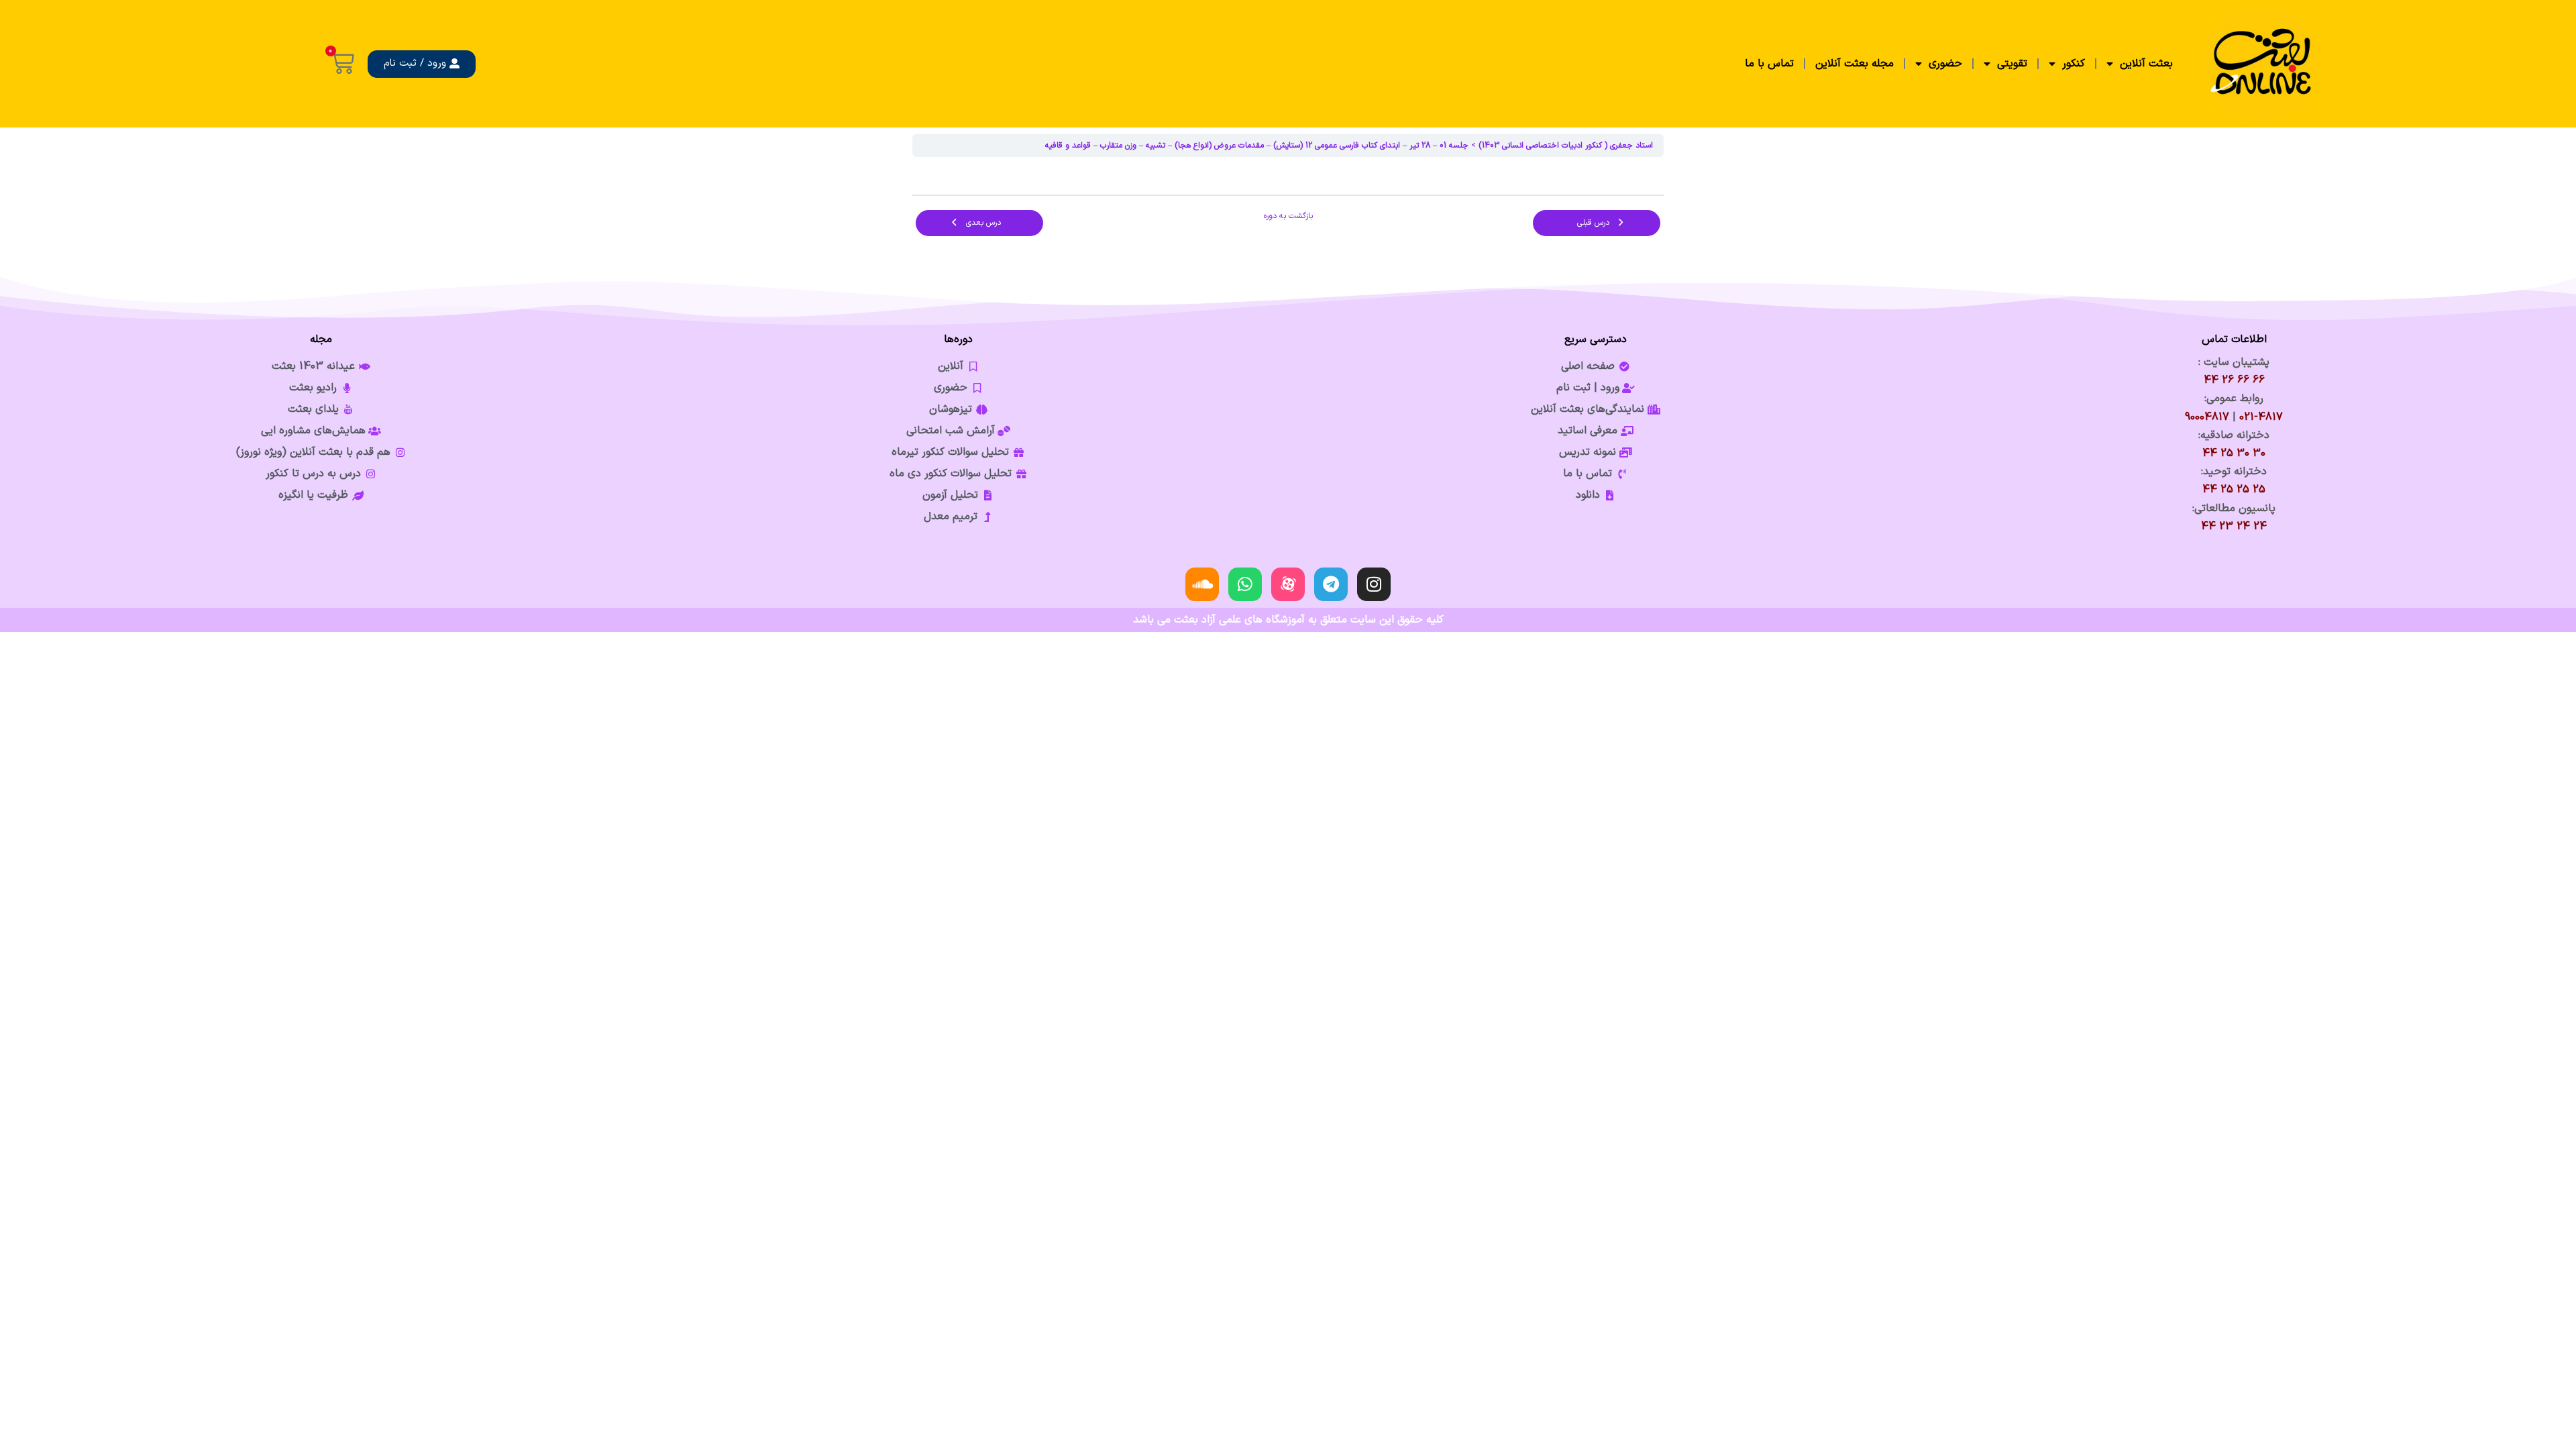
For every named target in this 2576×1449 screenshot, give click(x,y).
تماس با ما (1769, 64)
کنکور (2074, 64)
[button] (422, 64)
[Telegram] (1331, 584)
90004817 (2207, 417)
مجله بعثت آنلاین (1855, 64)
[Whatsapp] (1245, 584)
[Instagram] (1374, 584)
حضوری (1945, 64)
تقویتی (2012, 64)
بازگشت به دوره (1288, 216)
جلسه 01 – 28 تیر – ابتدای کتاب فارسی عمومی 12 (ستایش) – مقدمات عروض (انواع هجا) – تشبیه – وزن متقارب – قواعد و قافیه (1257, 146)
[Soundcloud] (1202, 584)
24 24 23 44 (2234, 527)
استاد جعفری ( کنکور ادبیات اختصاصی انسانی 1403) (1566, 146)
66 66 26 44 (2234, 380)
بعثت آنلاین (2146, 64)
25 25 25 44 (2234, 490)
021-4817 (2261, 417)
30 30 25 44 (2234, 453)
